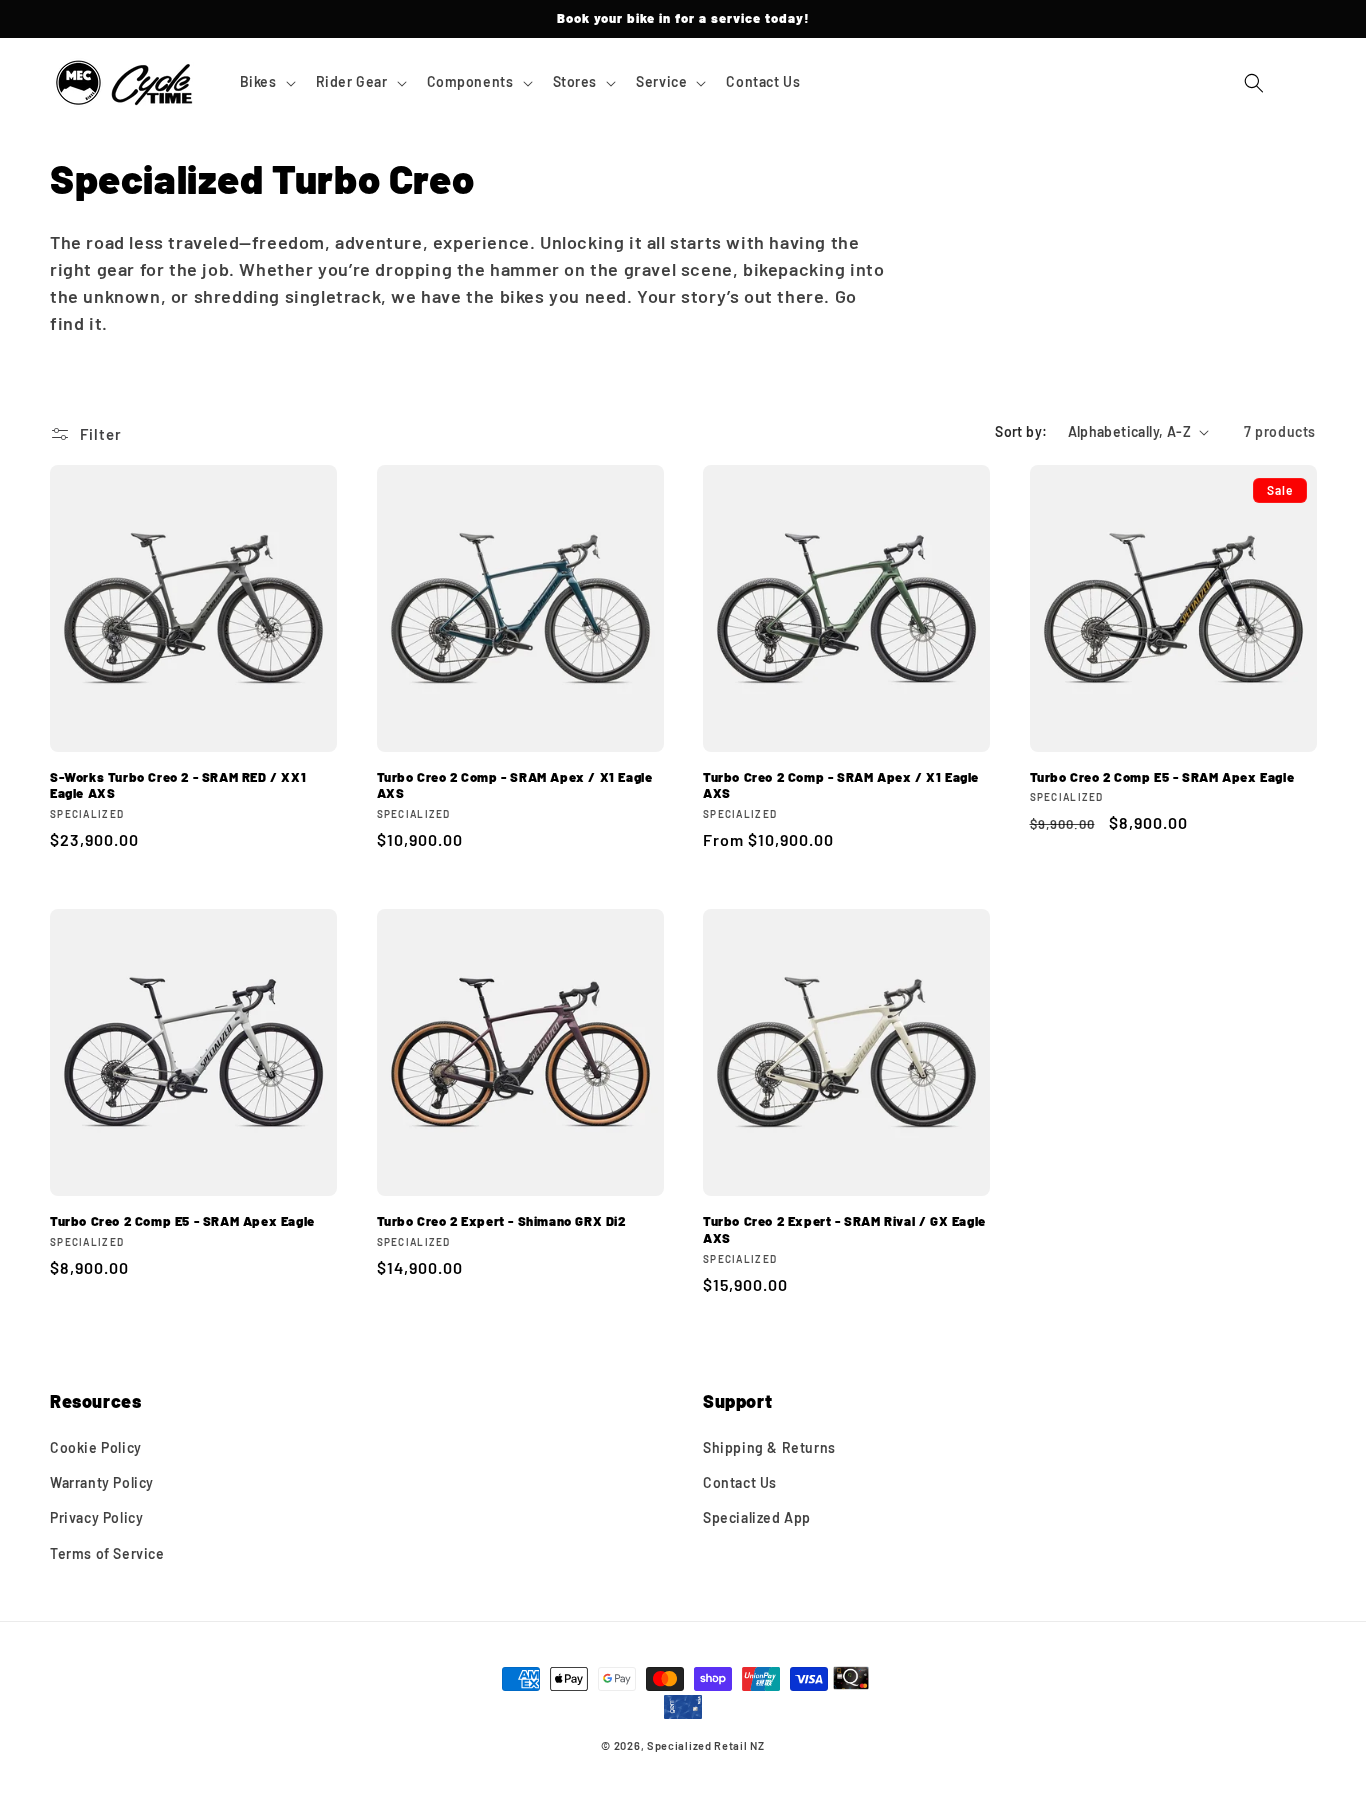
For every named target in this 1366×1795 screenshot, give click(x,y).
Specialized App (757, 1517)
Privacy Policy (96, 1517)
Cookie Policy (96, 1447)
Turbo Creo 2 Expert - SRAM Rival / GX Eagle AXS (844, 1229)
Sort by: (1021, 431)
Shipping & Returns (769, 1447)
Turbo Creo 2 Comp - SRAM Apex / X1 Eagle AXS (515, 785)
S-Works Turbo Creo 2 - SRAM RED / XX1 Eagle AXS (178, 785)
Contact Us (740, 1482)
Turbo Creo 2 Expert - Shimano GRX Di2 (501, 1221)
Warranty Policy (102, 1482)
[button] (266, 82)
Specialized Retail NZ (706, 1745)
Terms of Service (107, 1553)
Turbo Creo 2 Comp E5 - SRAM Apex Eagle (1162, 777)
